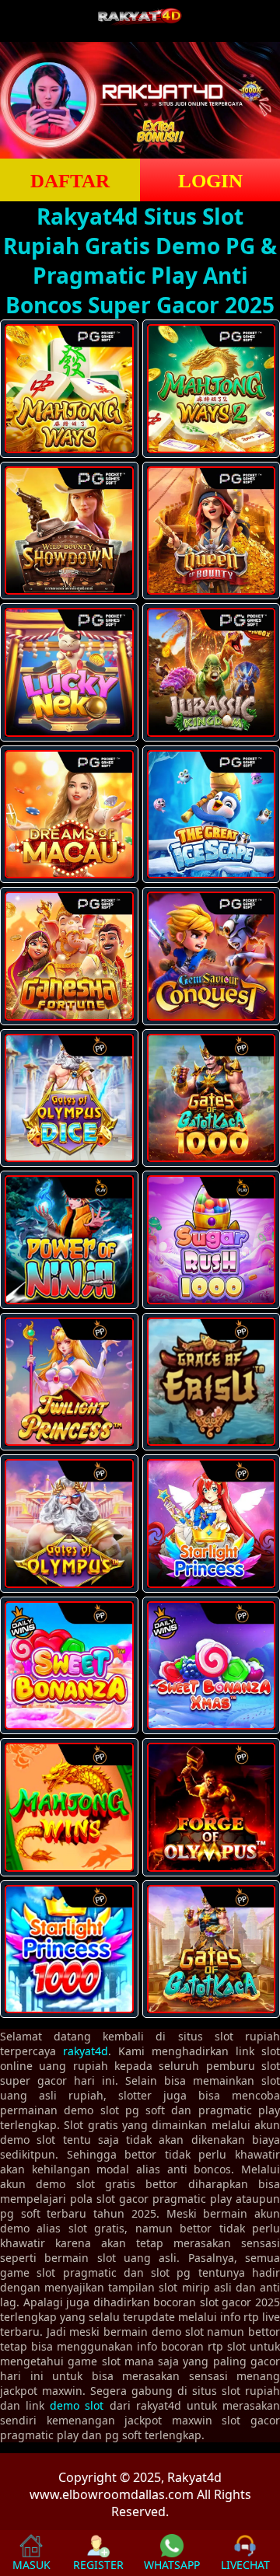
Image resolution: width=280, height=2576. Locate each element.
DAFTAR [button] (70, 181)
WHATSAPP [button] (172, 2565)
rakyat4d (86, 2051)
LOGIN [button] (210, 181)
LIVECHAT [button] (245, 2565)
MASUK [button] (31, 2565)
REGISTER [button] (98, 2565)
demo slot (77, 2405)
